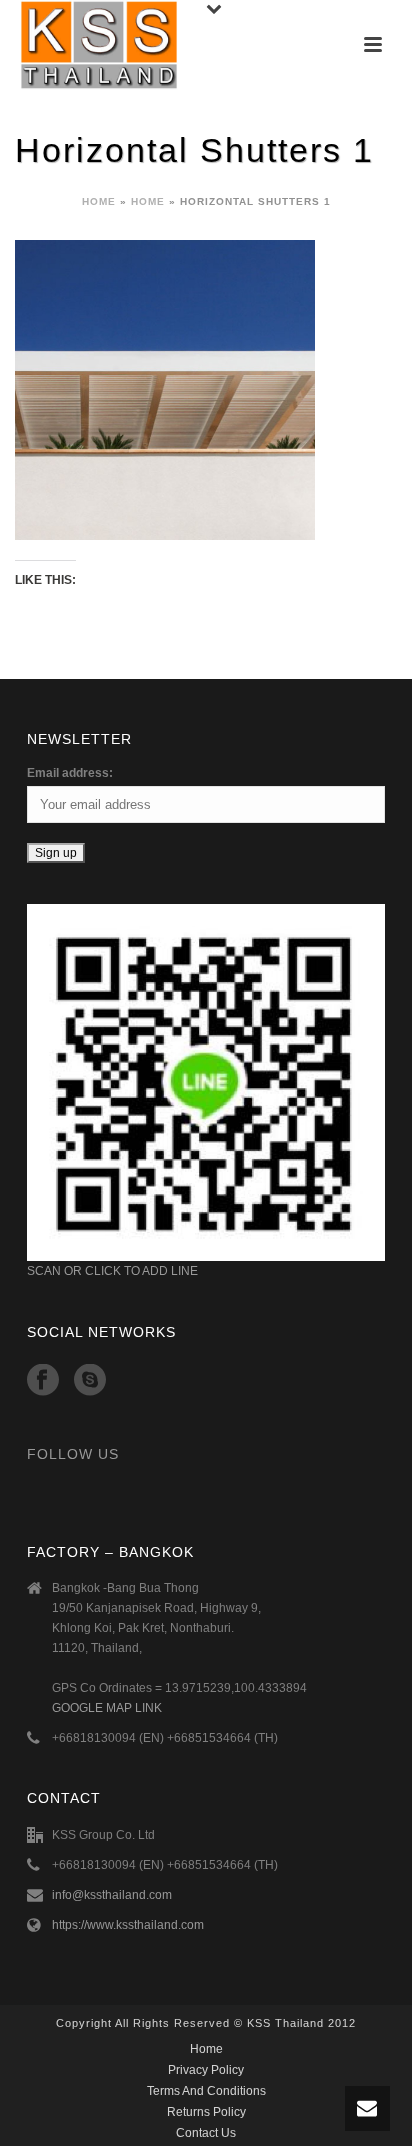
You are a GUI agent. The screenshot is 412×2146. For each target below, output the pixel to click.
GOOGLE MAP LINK (107, 1708)
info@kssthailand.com (112, 1895)
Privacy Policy (206, 2070)
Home (99, 201)
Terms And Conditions (206, 2091)
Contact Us (206, 2133)
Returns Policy (206, 2112)
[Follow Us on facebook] (43, 1381)
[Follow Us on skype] (90, 1381)
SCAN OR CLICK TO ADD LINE (112, 1271)
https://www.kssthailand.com (128, 1925)
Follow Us (73, 1454)
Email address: (70, 773)
